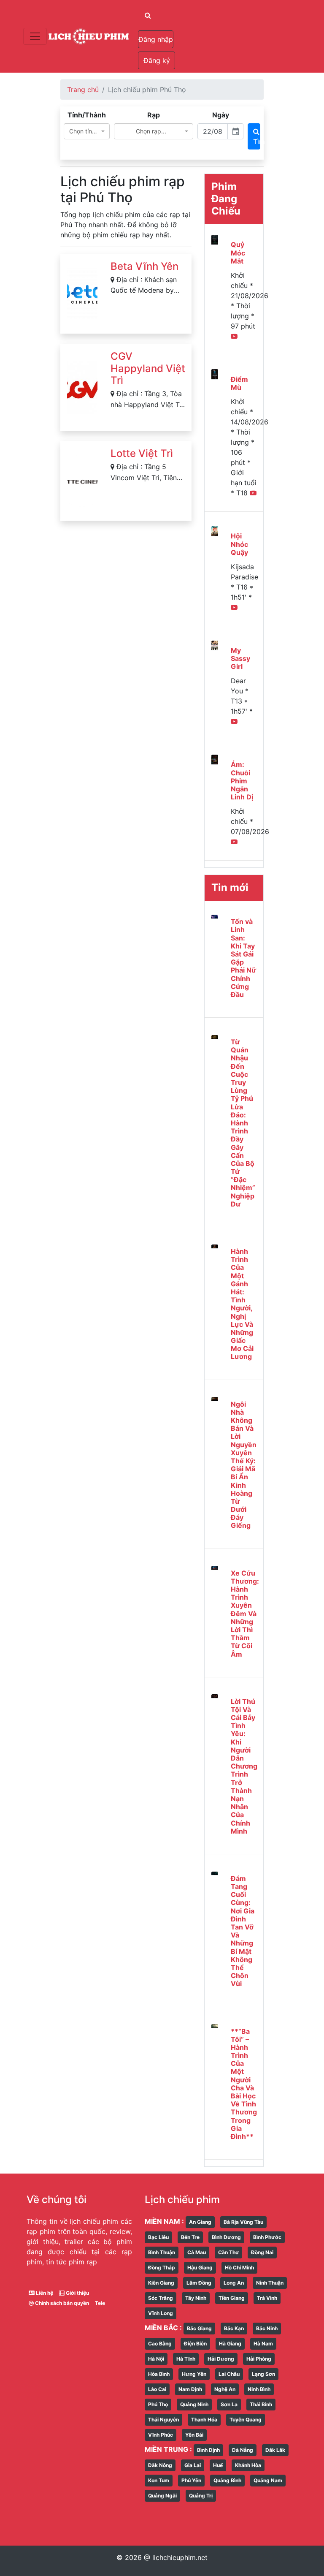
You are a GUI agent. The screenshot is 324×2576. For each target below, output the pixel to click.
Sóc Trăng (161, 2298)
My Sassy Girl (240, 658)
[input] (213, 131)
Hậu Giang (200, 2268)
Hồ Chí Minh (239, 2268)
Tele (100, 2303)
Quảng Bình (227, 2480)
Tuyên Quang (246, 2420)
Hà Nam (263, 2344)
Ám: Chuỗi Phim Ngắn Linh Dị (242, 781)
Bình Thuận (162, 2252)
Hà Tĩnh (186, 2359)
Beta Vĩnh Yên (144, 266)
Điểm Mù (239, 383)
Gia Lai (193, 2465)
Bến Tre (190, 2237)
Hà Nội (156, 2359)
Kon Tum (159, 2480)
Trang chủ (83, 90)
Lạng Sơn (263, 2374)
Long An (234, 2283)
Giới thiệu (77, 2293)
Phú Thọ (158, 2404)
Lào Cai (157, 2389)
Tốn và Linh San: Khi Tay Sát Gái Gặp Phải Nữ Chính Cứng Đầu (243, 958)
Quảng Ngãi (162, 2496)
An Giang (200, 2222)
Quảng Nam (268, 2480)
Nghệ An (225, 2389)
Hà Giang (230, 2344)
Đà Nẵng (243, 2450)
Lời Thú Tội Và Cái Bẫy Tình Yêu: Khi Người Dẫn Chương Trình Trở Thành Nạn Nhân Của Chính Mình (244, 1766)
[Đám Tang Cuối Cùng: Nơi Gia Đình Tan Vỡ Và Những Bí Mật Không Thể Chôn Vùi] (215, 1873)
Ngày (221, 115)
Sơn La (229, 2404)
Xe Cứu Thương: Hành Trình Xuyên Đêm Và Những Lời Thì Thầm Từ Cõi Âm (245, 1614)
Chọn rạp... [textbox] (151, 131)
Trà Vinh (267, 2298)
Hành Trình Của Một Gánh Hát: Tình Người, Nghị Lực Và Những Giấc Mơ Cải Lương (242, 1304)
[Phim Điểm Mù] (215, 374)
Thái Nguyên (163, 2420)
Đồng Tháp (162, 2268)
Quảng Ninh (194, 2404)
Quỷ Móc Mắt (238, 253)
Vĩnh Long (161, 2313)
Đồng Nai (262, 2252)
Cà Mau (197, 2252)
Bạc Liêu (158, 2237)
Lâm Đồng (199, 2283)
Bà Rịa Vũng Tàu (243, 2222)
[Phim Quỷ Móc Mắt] (215, 239)
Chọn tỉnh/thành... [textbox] (84, 131)
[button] (157, 15)
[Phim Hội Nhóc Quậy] (215, 530)
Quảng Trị (201, 2496)
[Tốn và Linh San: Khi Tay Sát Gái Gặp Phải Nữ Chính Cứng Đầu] (215, 916)
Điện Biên (195, 2344)
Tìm (257, 141)
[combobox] (87, 131)
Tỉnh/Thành (87, 115)
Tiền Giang (232, 2298)
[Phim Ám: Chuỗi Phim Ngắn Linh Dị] (215, 759)
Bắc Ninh (267, 2328)
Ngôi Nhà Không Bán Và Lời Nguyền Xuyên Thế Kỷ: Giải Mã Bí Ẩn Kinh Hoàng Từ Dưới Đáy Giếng (244, 1465)
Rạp (154, 115)
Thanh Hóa (204, 2420)
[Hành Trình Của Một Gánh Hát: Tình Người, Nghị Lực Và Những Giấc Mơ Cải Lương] (215, 1246)
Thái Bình (261, 2404)
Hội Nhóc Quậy (239, 544)
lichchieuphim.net (180, 2557)
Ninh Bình (259, 2389)
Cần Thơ (228, 2252)
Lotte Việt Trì (142, 453)
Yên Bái (194, 2435)
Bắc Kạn (234, 2328)
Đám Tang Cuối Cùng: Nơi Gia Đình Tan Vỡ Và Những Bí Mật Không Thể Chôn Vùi (243, 1931)
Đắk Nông (160, 2465)
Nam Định (190, 2389)
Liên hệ (44, 2293)
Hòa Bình (159, 2374)
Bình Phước (267, 2237)
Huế (218, 2465)
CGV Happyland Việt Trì (148, 368)
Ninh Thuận (270, 2283)
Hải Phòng (259, 2359)
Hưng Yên (194, 2374)
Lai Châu (229, 2374)
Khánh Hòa (248, 2465)
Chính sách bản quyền (61, 2303)
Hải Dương (221, 2359)
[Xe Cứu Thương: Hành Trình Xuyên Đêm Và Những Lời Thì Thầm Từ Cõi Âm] (215, 1568)
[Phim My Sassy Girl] (215, 645)
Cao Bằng (160, 2344)
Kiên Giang (161, 2283)
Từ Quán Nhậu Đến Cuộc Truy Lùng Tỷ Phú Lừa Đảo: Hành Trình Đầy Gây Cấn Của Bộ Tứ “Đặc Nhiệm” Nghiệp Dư (243, 1123)
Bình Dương (226, 2237)
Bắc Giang (199, 2328)
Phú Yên (191, 2480)
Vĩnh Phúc (161, 2435)
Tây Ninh (196, 2298)
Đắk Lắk (275, 2450)
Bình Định (208, 2450)
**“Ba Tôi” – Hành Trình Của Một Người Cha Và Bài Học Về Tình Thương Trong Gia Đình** (244, 2084)
